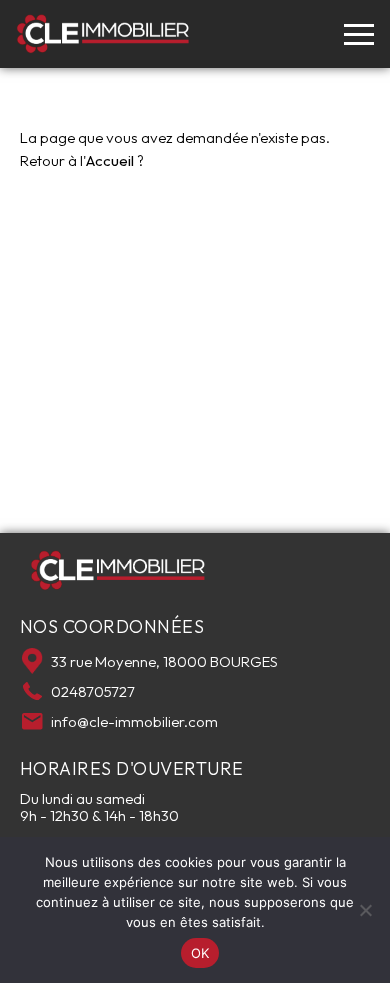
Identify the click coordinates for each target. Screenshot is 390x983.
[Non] (365, 910)
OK (200, 953)
